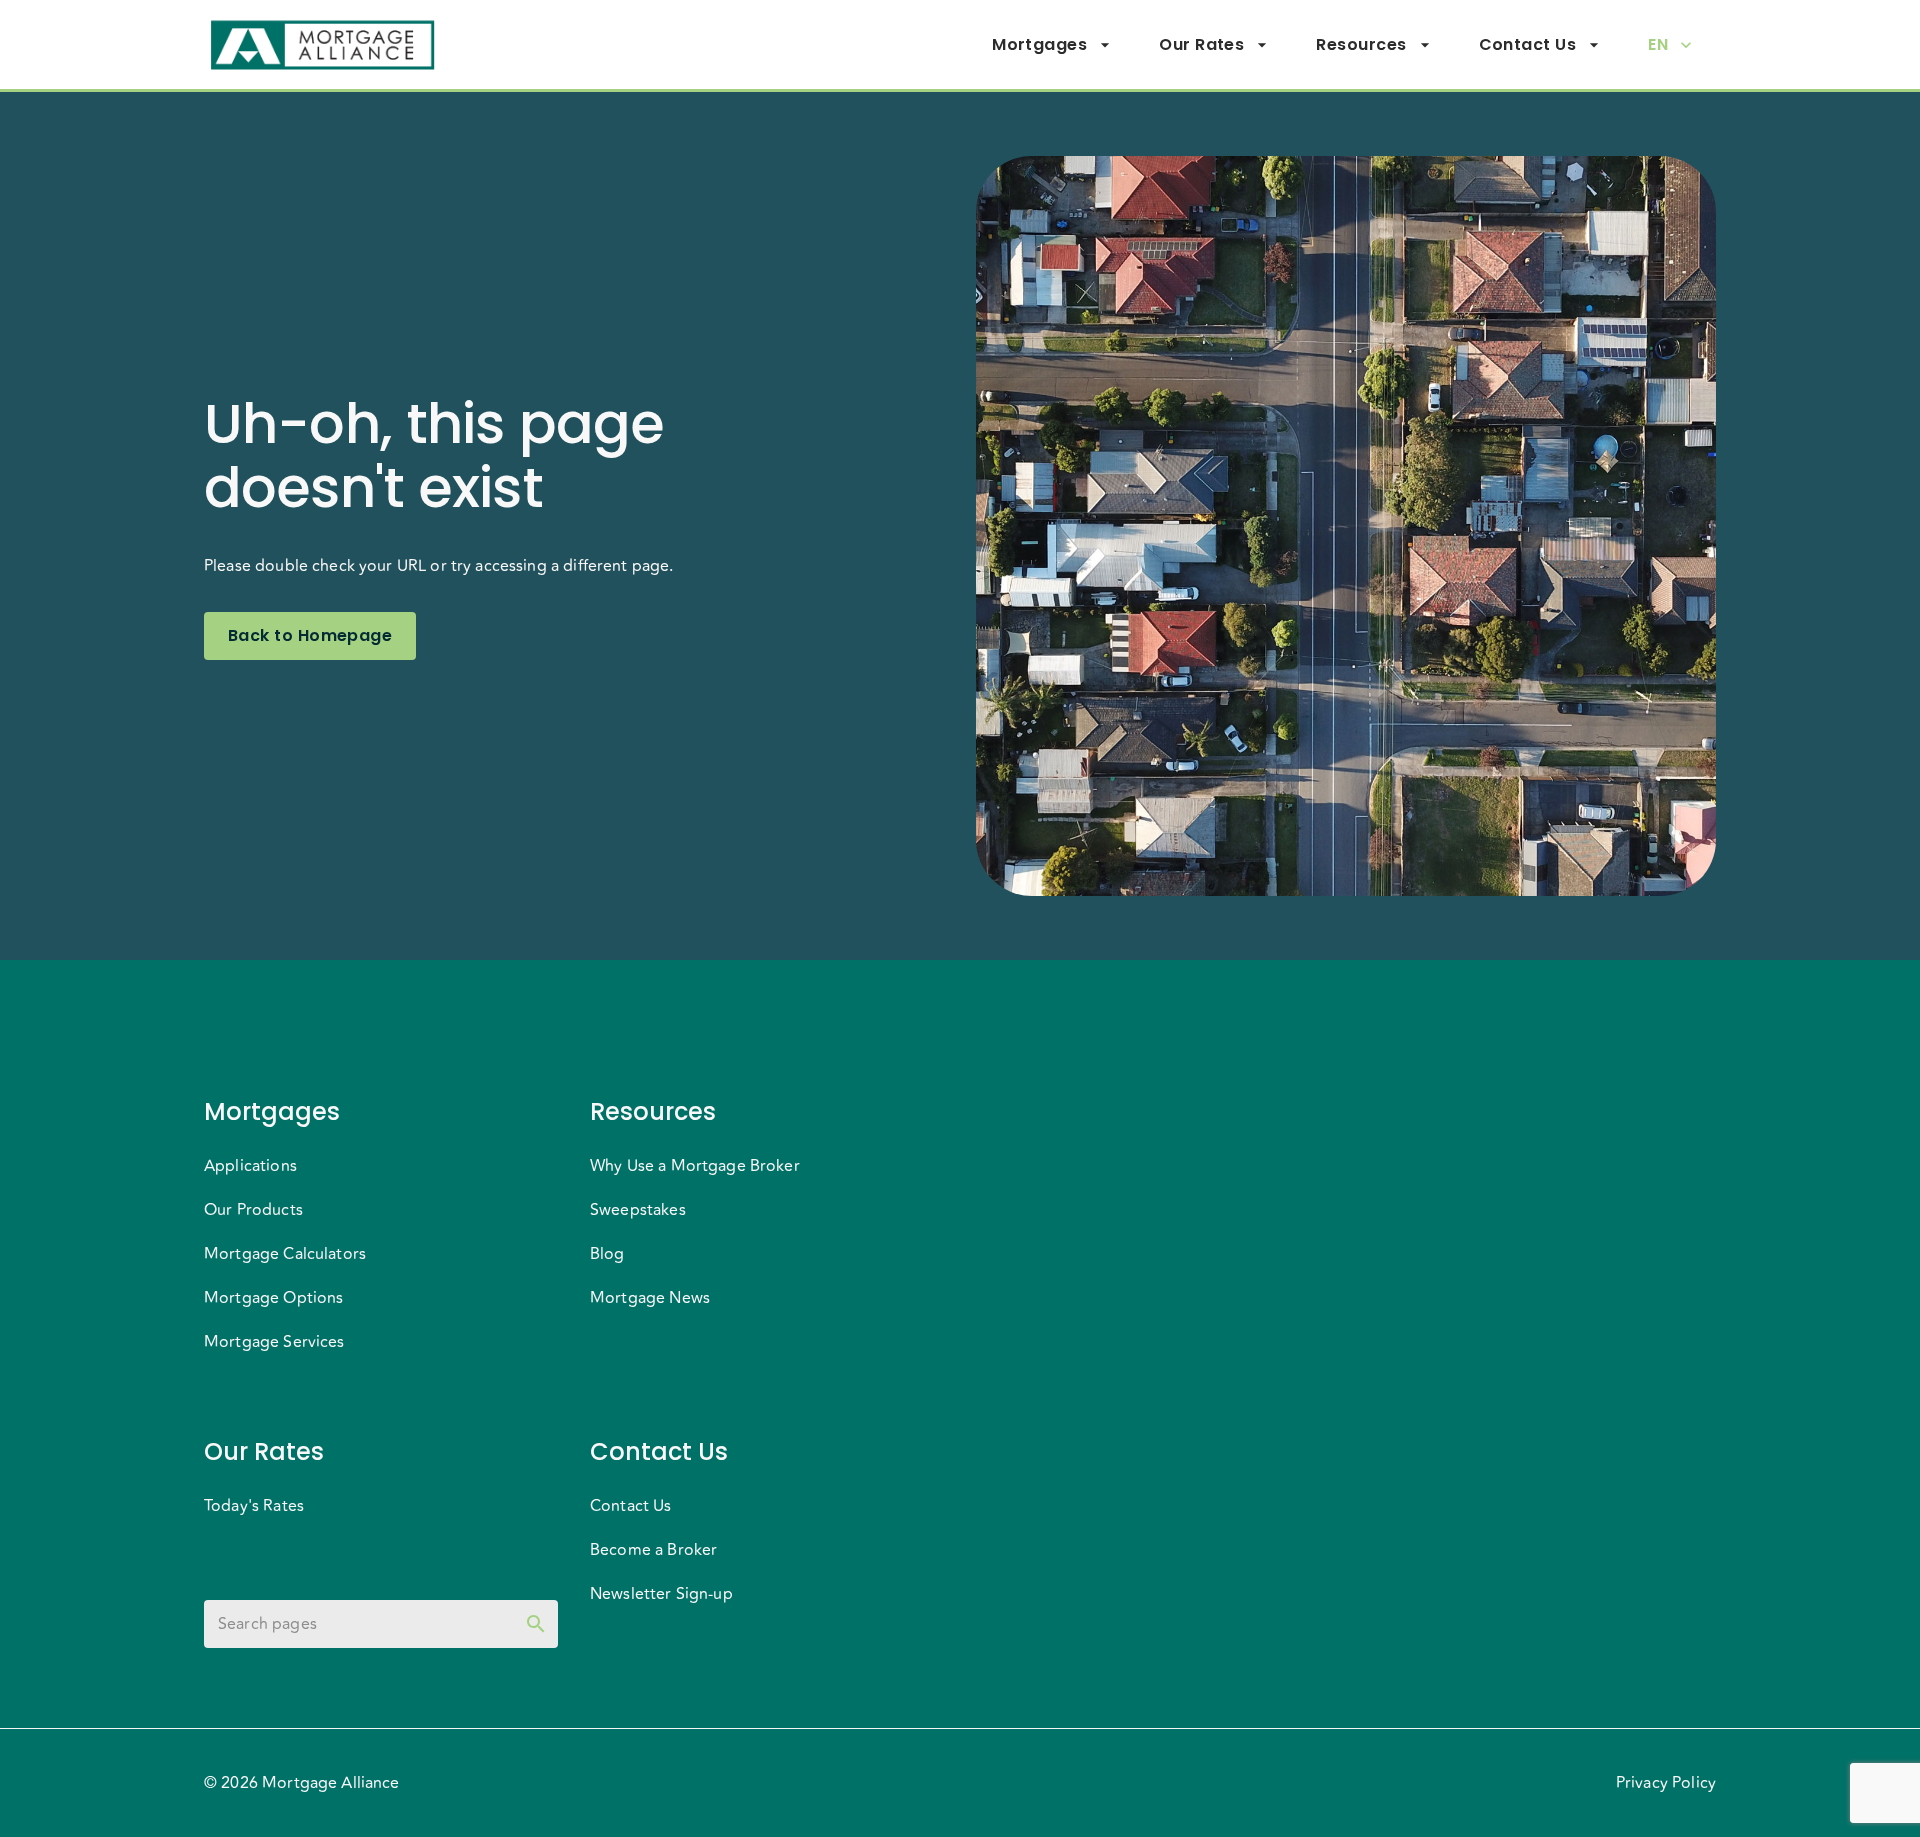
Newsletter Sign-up (661, 1594)
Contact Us (1528, 44)
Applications (250, 1166)
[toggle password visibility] (536, 1624)
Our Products (253, 1210)
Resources (1361, 44)
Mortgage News (650, 1298)
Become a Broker (653, 1550)
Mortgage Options (273, 1298)
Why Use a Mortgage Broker (695, 1166)
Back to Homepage (310, 635)
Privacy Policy (1666, 1783)
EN (1658, 44)
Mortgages (1039, 44)
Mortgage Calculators (285, 1254)
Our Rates (1201, 44)
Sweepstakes (638, 1210)
